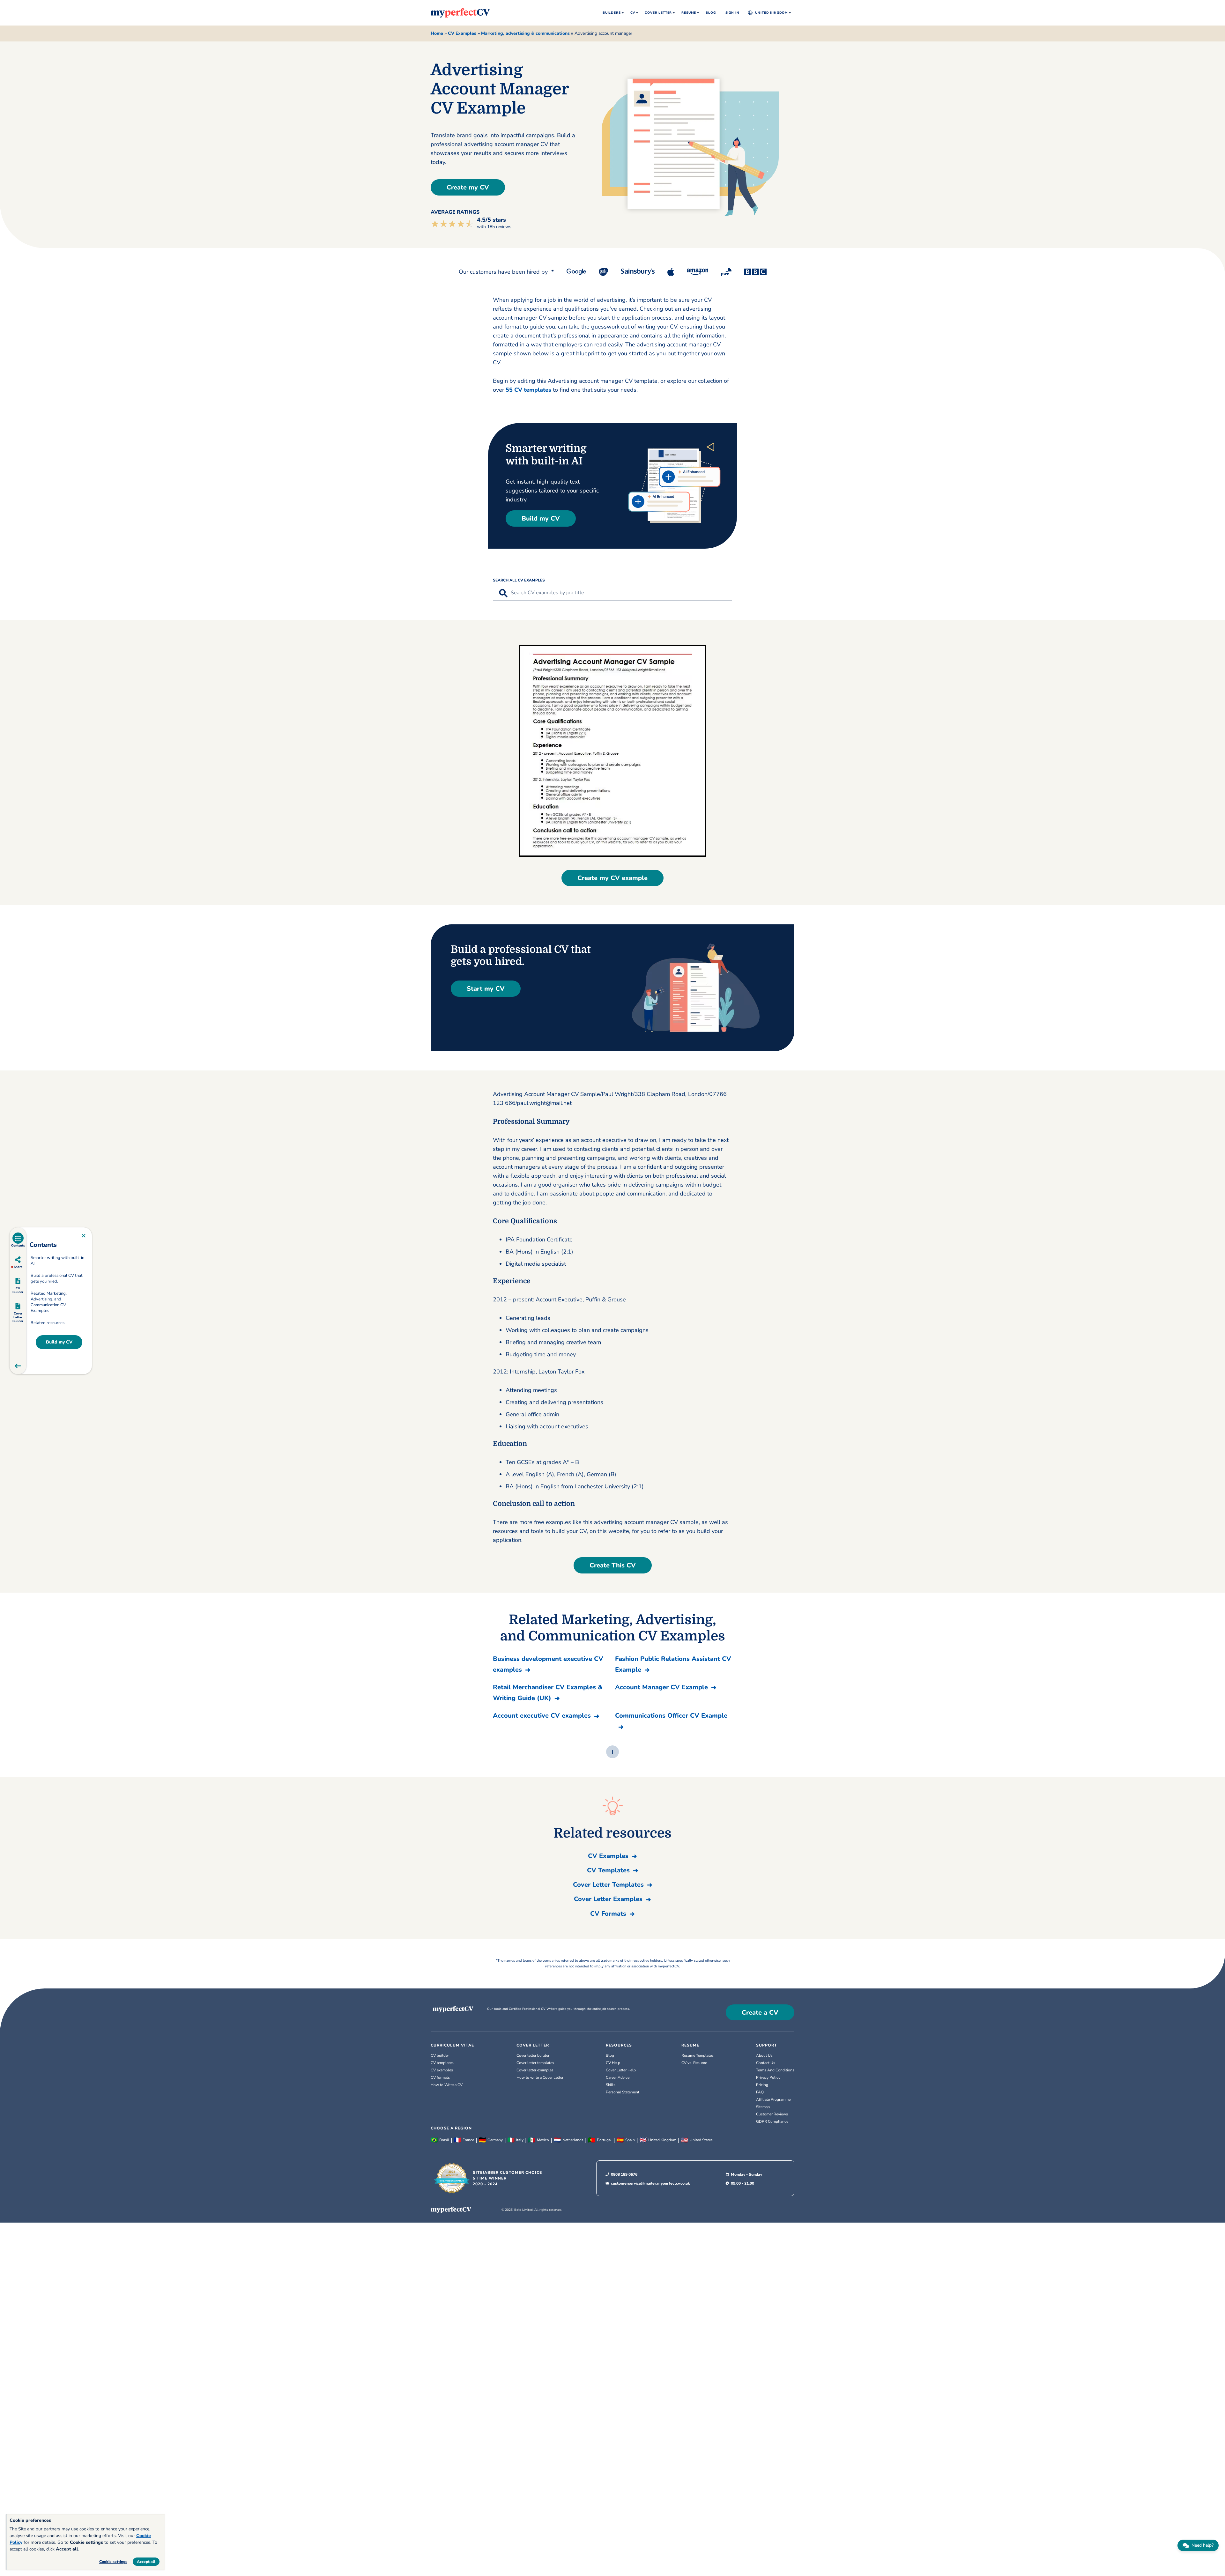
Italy (520, 2140)
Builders (612, 13)
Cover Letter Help (621, 2070)
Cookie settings (113, 2562)
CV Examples (462, 33)
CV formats (440, 2077)
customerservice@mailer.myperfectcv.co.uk (650, 2183)
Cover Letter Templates (608, 1885)
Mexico (543, 2140)
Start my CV (486, 989)
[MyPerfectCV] (460, 12)
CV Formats (608, 1914)
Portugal (604, 2140)
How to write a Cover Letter (540, 2077)
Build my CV (541, 518)
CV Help (613, 2063)
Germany (495, 2140)
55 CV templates (528, 390)
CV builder (440, 2055)
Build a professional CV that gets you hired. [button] (57, 1278)
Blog (711, 13)
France (468, 2140)
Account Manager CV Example (661, 1687)
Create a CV (760, 2013)
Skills (611, 2085)
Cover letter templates (535, 2063)
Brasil (444, 2140)
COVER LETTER (533, 2045)
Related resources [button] (48, 1323)
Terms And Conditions (775, 2070)
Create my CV (468, 187)
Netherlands (573, 2140)
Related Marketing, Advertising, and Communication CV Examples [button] (49, 1302)
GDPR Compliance (772, 2121)
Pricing (762, 2085)
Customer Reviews (772, 2114)
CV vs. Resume (694, 2063)
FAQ (760, 2092)
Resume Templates (698, 2055)
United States (701, 2140)
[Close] (84, 1236)
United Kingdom (772, 13)
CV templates (442, 2063)
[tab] (18, 1240)
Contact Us (766, 2063)
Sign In (732, 13)
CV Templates (608, 1870)
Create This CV (613, 1565)
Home (437, 33)
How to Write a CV (447, 2085)
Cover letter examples (535, 2070)
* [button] (551, 271)
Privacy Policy (768, 2077)
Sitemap (763, 2107)
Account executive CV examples (542, 1716)
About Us (764, 2055)
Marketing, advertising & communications (525, 33)
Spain (630, 2140)
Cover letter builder (533, 2055)
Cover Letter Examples (608, 1899)
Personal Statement (623, 2092)
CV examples (442, 2070)
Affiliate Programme (773, 2099)
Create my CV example (612, 878)
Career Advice (618, 2077)
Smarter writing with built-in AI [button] (57, 1261)
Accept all (146, 2562)
